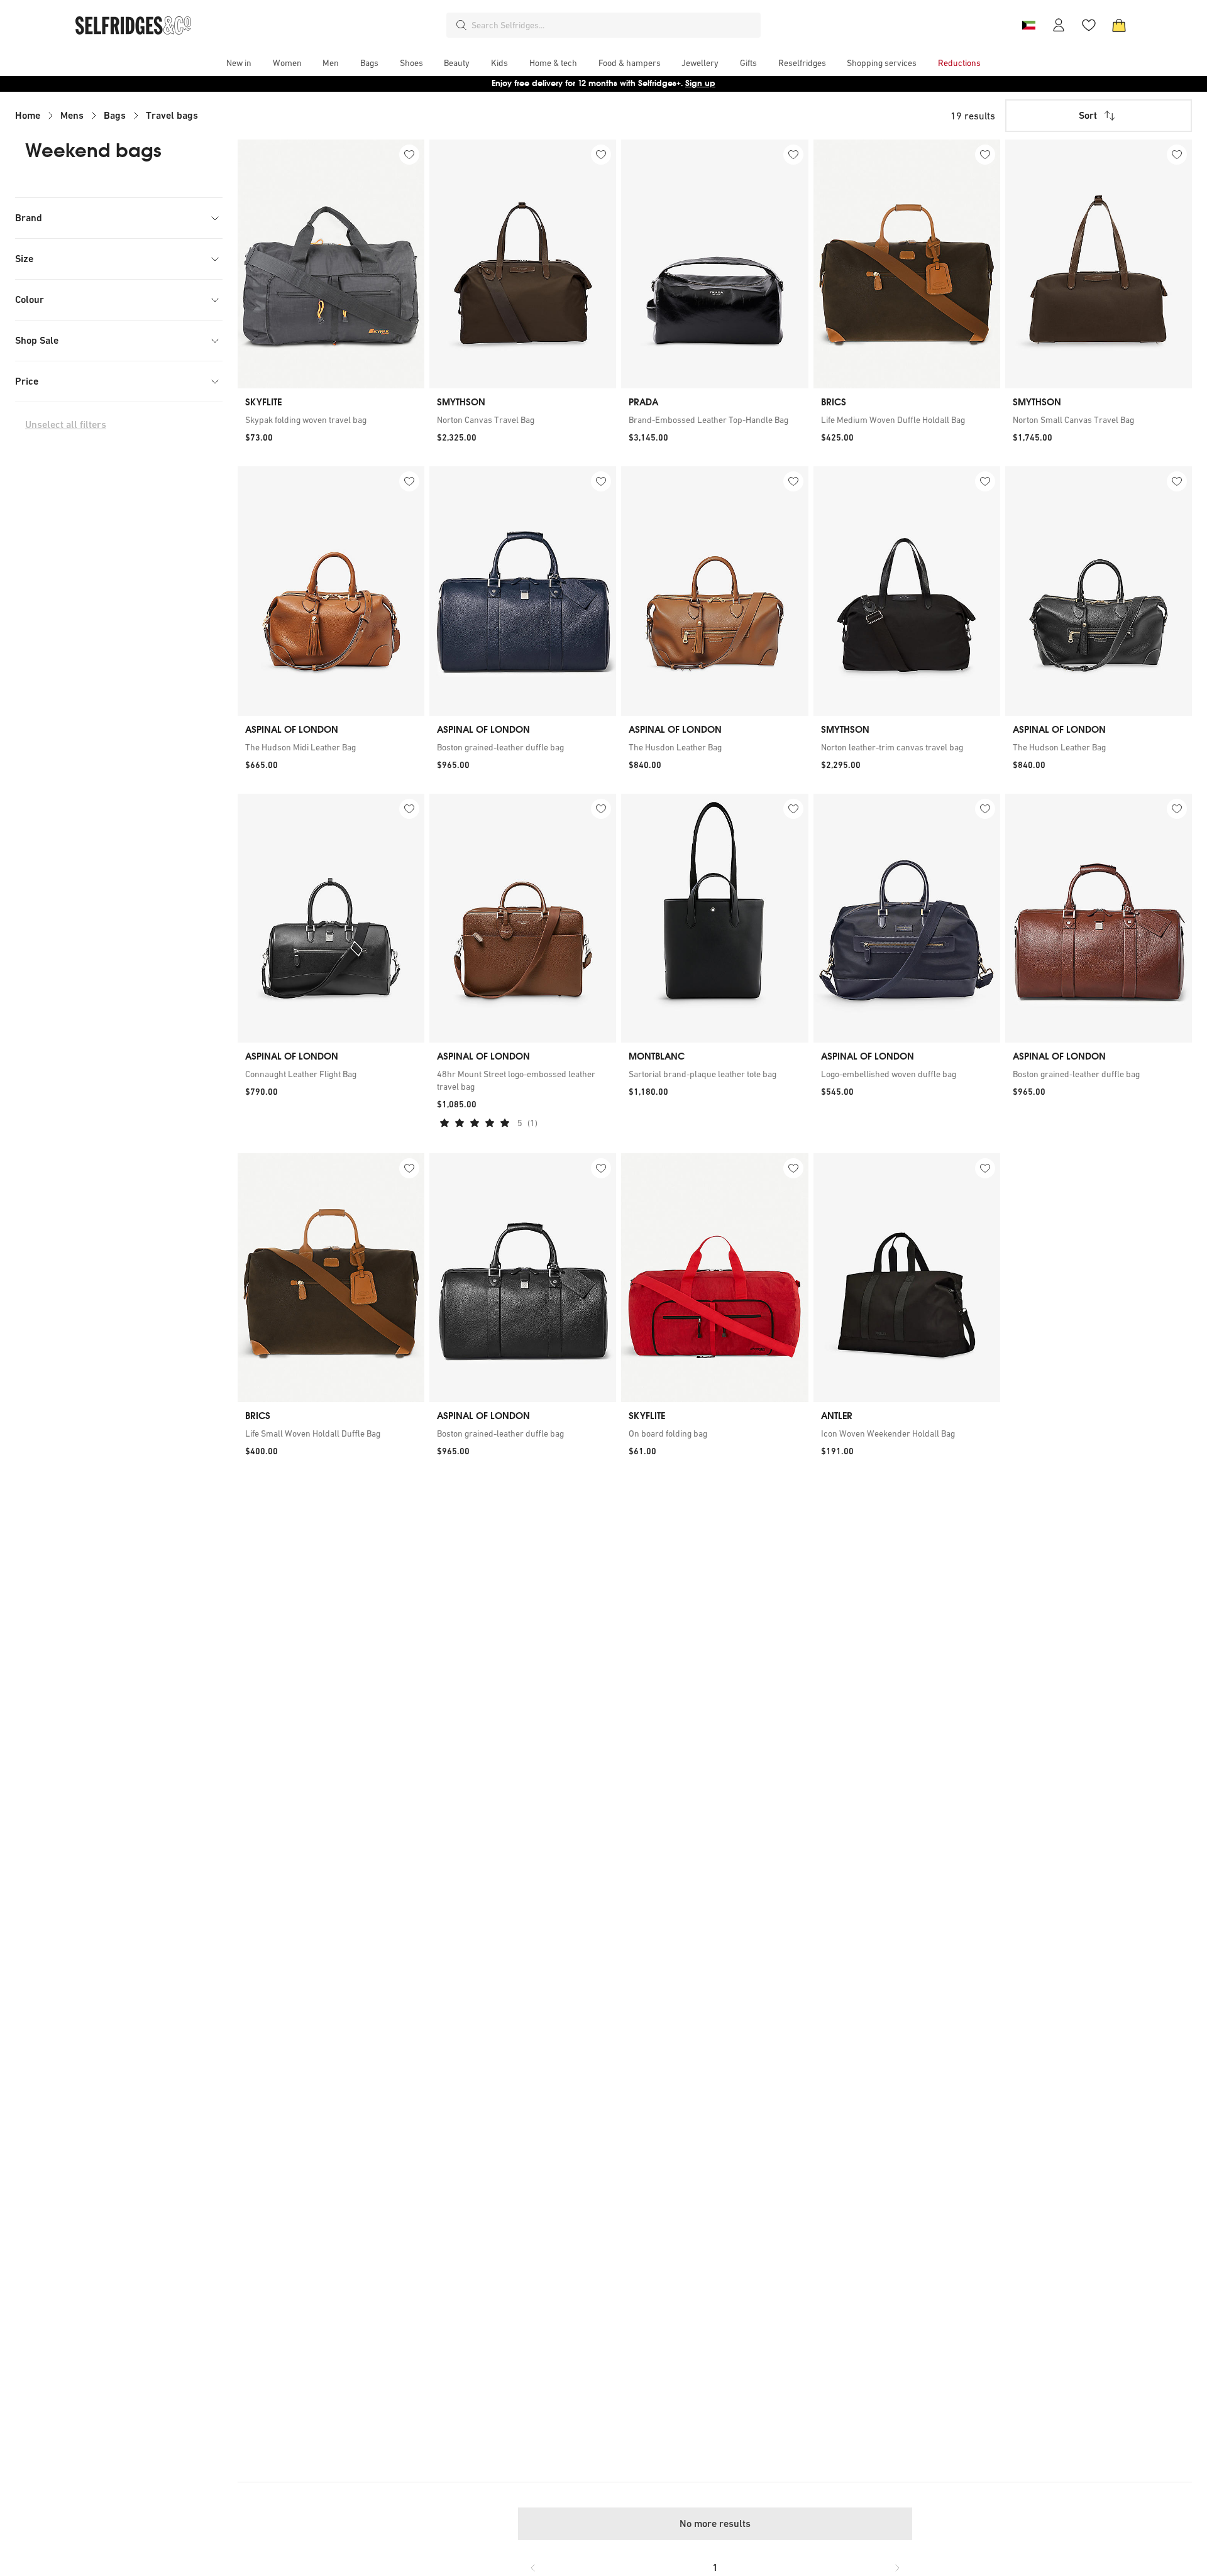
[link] (331, 420)
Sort (1088, 115)
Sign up (700, 83)
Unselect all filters (66, 425)
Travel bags (172, 115)
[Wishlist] (1089, 25)
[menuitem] (239, 63)
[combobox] (614, 25)
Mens (72, 115)
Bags (115, 115)
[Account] (1059, 25)
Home (28, 115)
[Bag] (1119, 25)
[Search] (461, 25)
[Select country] (1028, 25)
